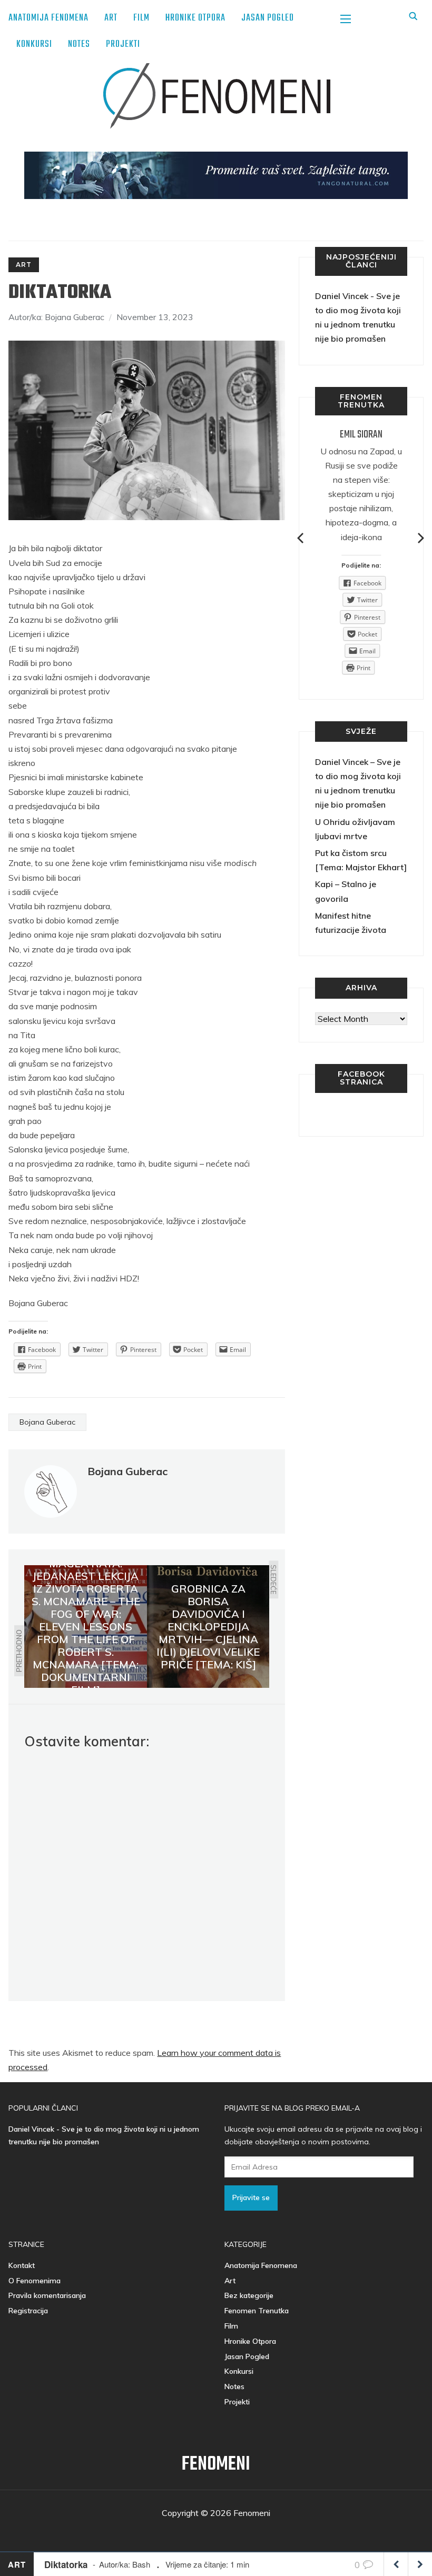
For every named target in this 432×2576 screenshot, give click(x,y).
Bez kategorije (249, 2295)
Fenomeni (216, 2465)
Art (111, 18)
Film (141, 18)
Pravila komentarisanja (47, 2295)
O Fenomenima (35, 2281)
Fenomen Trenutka (257, 2311)
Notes (79, 44)
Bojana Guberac (47, 1422)
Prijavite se (251, 2197)
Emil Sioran (361, 435)
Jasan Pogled (268, 18)
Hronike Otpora (195, 18)
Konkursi (34, 44)
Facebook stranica (361, 1078)
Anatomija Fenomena (48, 18)
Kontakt (22, 2265)
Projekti (123, 44)
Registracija (28, 2311)
